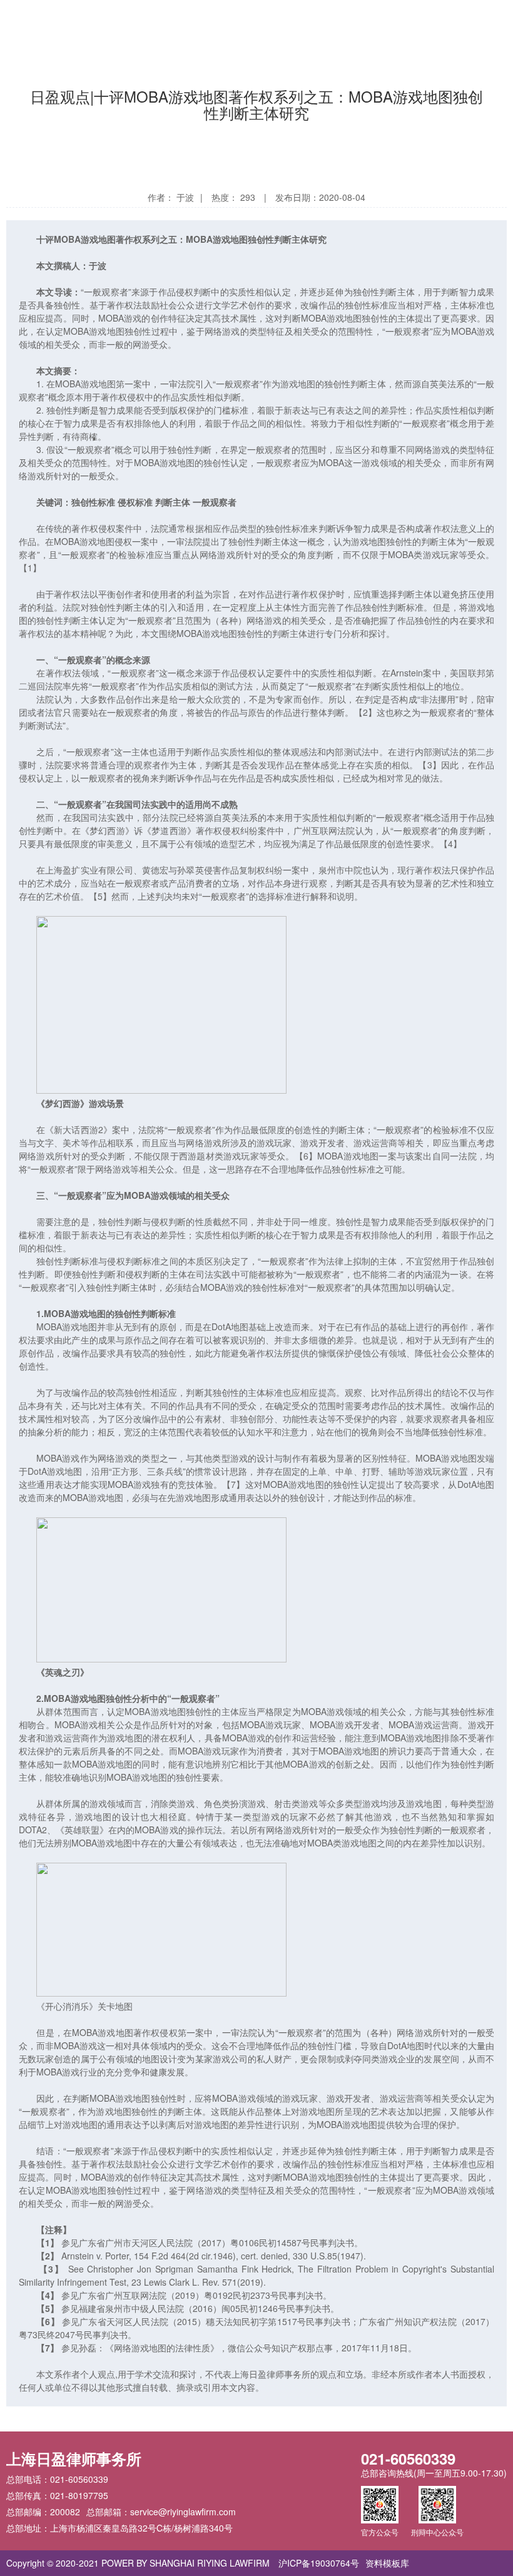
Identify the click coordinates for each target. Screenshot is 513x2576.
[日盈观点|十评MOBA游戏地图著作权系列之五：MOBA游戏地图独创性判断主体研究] (73, 17)
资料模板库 (387, 2563)
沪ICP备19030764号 (319, 2563)
